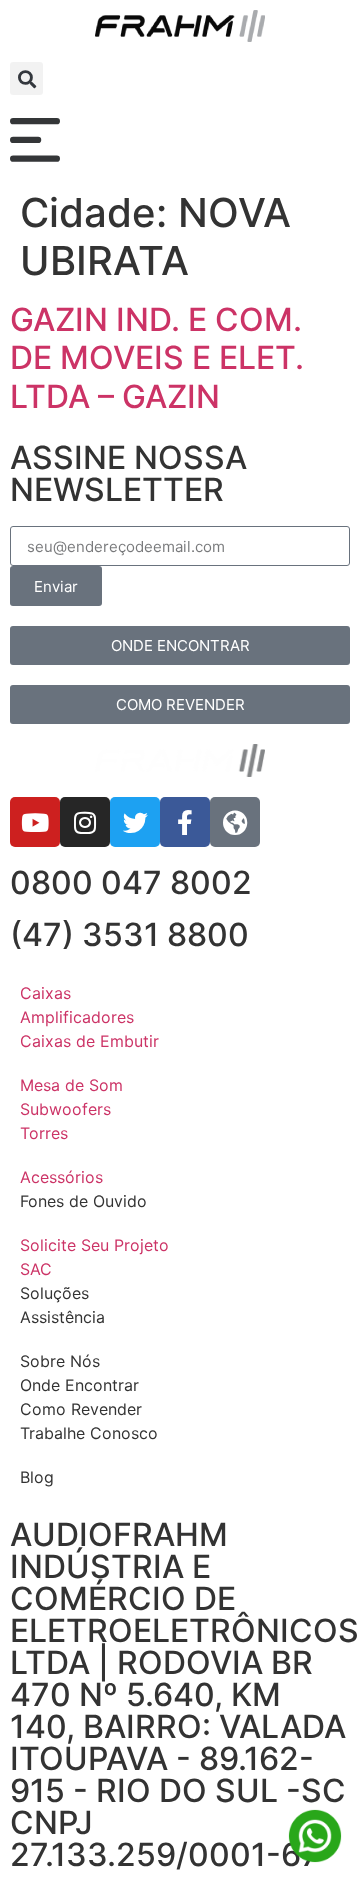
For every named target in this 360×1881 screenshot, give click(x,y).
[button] (26, 78)
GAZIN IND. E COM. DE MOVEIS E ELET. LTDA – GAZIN (157, 358)
